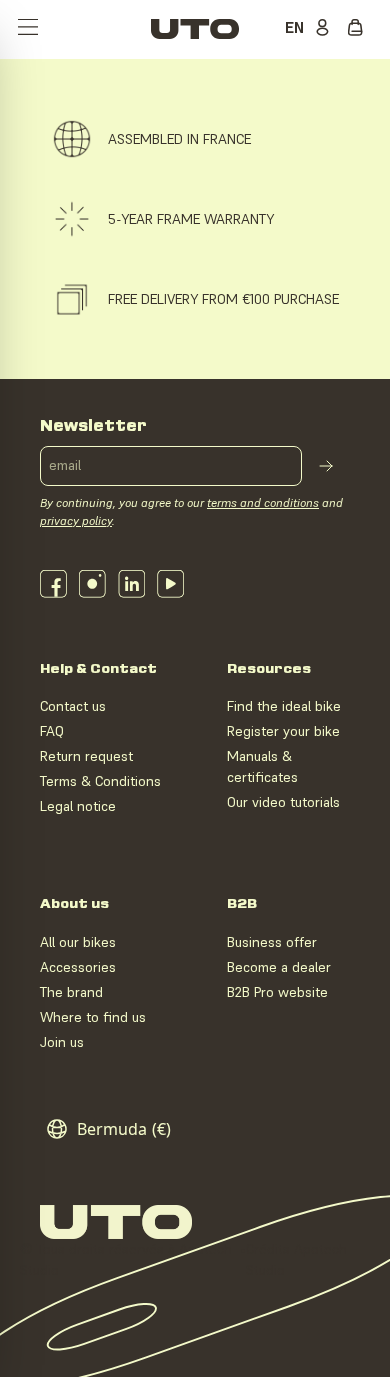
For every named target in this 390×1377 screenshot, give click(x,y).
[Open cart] (360, 29)
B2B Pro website (277, 992)
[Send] (326, 466)
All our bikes (78, 942)
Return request (86, 756)
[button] (28, 29)
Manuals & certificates (262, 766)
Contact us (73, 706)
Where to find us (93, 1017)
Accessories (78, 967)
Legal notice (78, 806)
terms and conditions (263, 502)
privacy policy (76, 520)
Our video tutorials (283, 802)
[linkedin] (131, 584)
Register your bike (283, 731)
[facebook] (53, 584)
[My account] (326, 29)
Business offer (272, 942)
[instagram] (92, 584)
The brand (71, 992)
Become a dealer (279, 967)
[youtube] (170, 584)
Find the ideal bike (284, 706)
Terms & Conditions (100, 781)
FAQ (52, 731)
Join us (62, 1042)
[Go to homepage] (195, 29)
